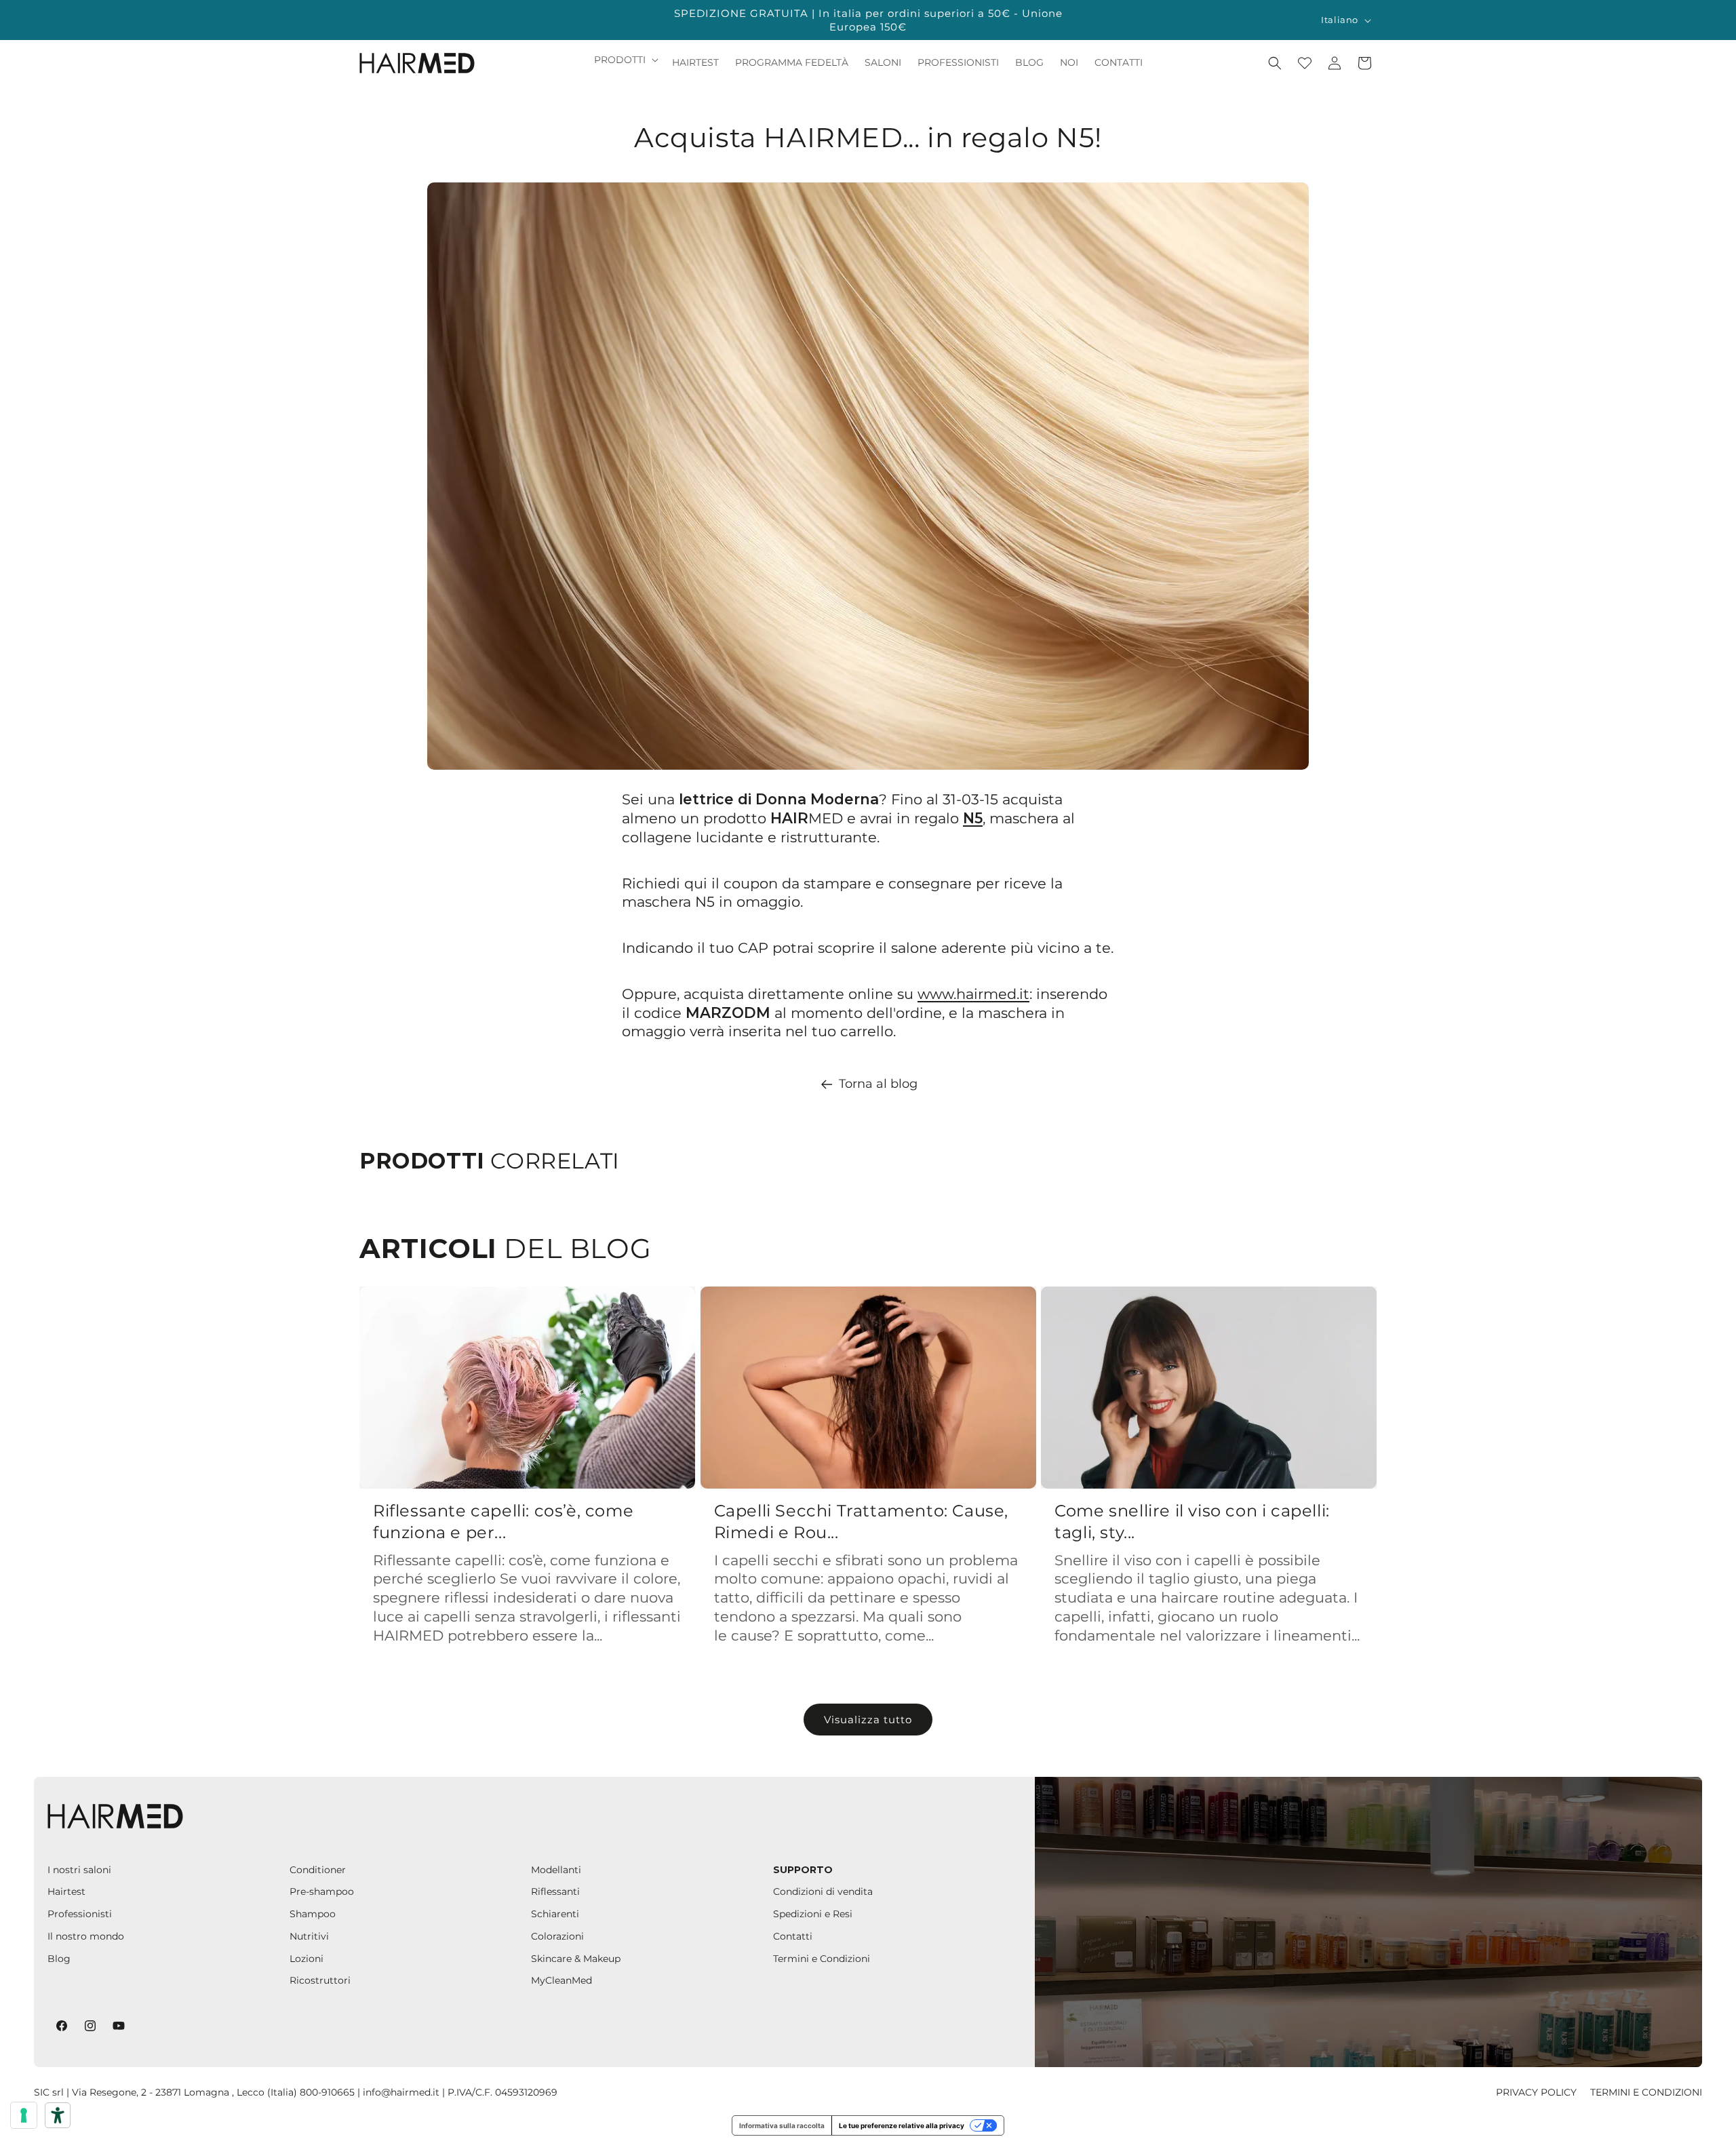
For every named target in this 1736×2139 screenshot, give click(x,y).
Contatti (793, 1936)
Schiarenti (555, 1914)
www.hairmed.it (973, 994)
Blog (59, 1959)
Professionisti (80, 1914)
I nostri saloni (79, 1870)
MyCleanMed (561, 1980)
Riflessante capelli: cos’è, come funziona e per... (503, 1521)
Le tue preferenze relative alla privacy (902, 2125)
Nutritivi (309, 1936)
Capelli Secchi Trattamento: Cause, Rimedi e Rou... (861, 1521)
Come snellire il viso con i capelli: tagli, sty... (1192, 1521)
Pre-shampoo (322, 1891)
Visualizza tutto (868, 1720)
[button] (625, 60)
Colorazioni (557, 1936)
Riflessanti (555, 1891)
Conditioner (318, 1870)
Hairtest (66, 1891)
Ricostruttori (320, 1980)
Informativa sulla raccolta (782, 2125)
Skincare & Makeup (576, 1959)
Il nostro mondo (86, 1936)
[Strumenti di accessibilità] (58, 2115)
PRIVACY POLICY (1536, 2092)
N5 (973, 818)
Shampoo (313, 1914)
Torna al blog (878, 1084)
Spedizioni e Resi (813, 1914)
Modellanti (556, 1870)
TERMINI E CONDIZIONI (1646, 2092)
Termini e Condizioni (822, 1959)
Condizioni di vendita (823, 1891)
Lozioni (307, 1959)
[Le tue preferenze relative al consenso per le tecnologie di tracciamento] (24, 2115)
